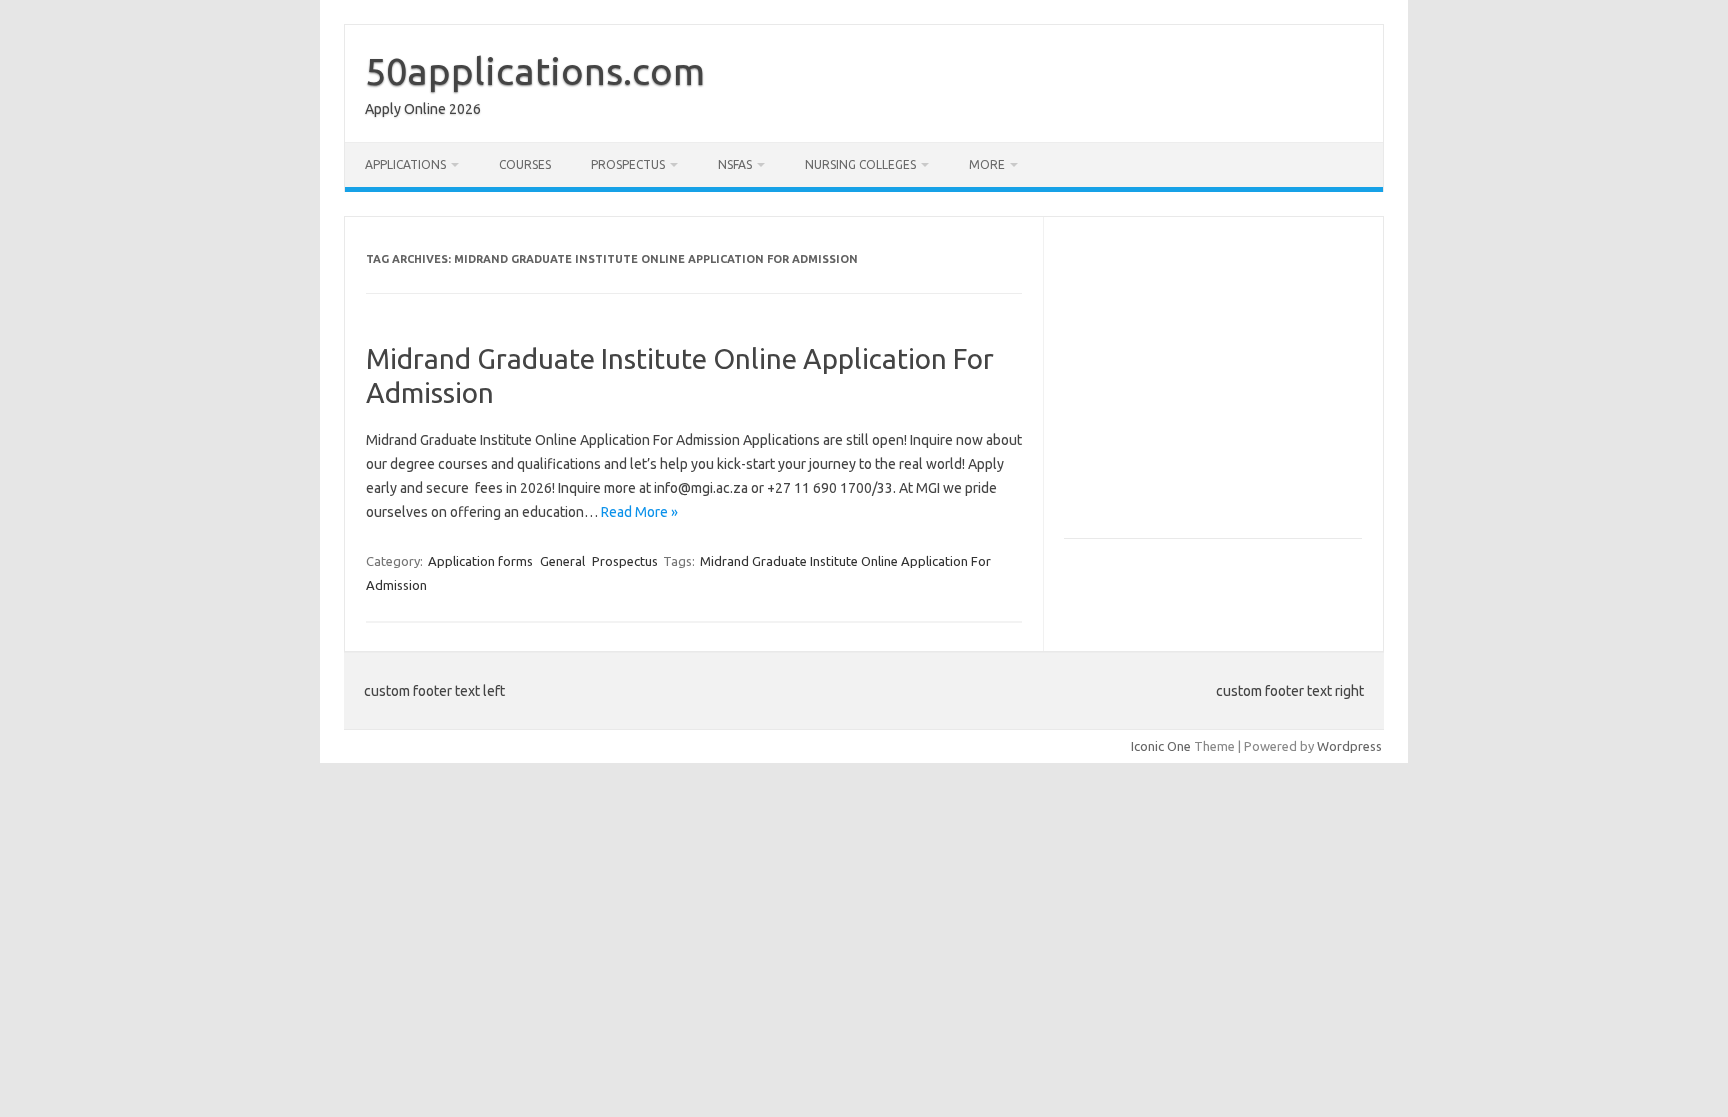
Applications (405, 164)
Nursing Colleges (860, 164)
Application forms (480, 561)
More (987, 164)
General (562, 561)
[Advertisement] (1232, 386)
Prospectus (628, 164)
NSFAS (735, 164)
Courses (525, 164)
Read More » (639, 512)
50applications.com (535, 71)
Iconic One (1161, 746)
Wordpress (1349, 746)
